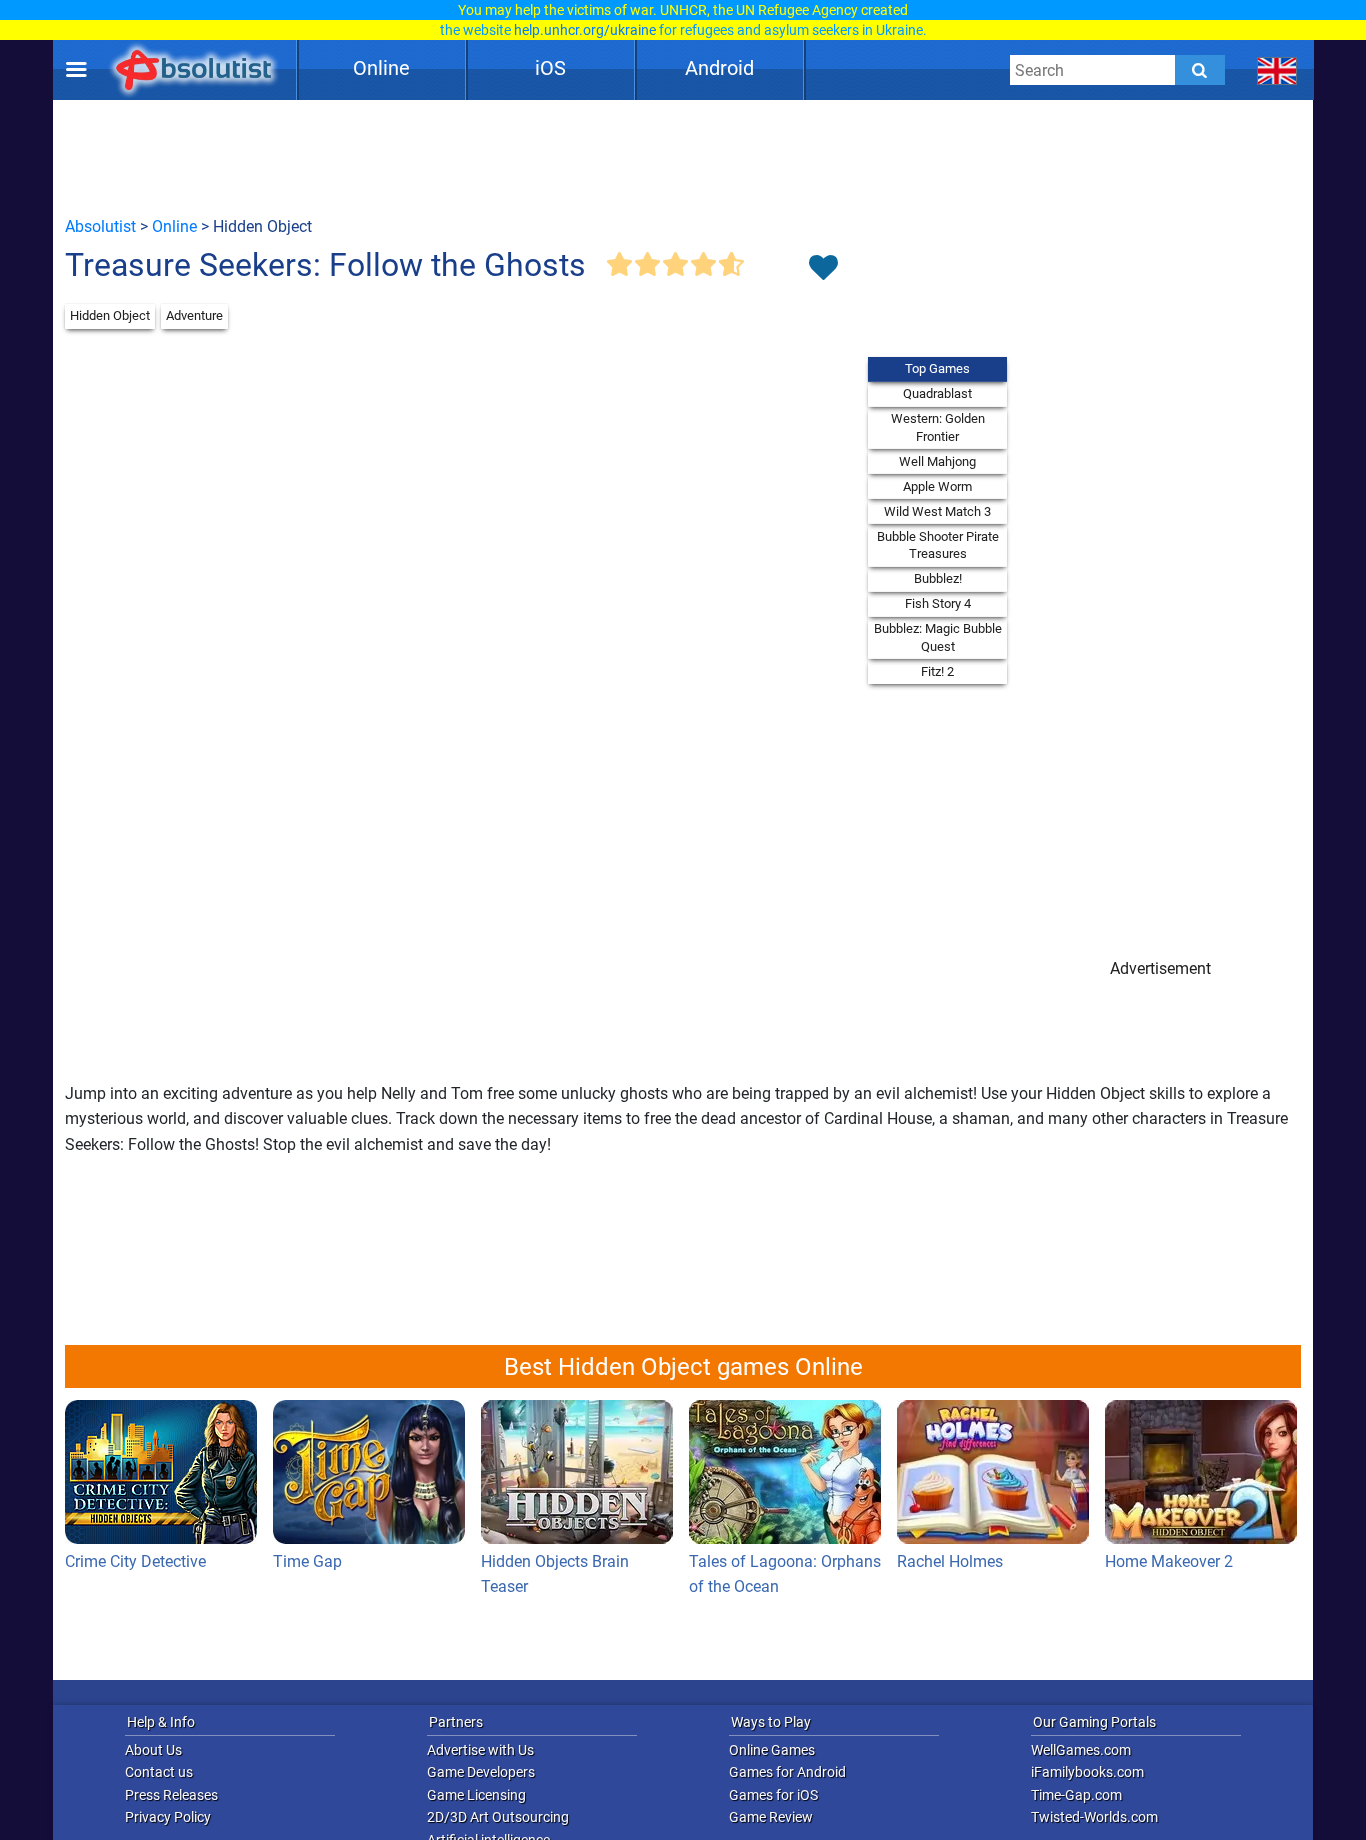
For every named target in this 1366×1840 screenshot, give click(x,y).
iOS (550, 68)
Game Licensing (476, 1795)
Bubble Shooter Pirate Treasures (938, 545)
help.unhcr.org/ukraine (585, 30)
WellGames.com (1081, 1750)
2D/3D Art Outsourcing (498, 1817)
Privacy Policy (168, 1817)
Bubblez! (938, 578)
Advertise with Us (480, 1750)
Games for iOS (773, 1795)
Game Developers (481, 1772)
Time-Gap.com (1076, 1795)
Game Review (771, 1817)
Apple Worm (937, 486)
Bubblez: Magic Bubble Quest (938, 637)
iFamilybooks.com (1087, 1772)
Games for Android (787, 1772)
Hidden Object (110, 315)
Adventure (194, 315)
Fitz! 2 (937, 671)
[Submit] (1200, 70)
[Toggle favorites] (823, 269)
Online (381, 68)
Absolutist (100, 226)
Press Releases (171, 1795)
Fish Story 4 (938, 603)
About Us (153, 1750)
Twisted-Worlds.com (1094, 1817)
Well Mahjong (937, 461)
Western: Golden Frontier (938, 427)
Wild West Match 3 (937, 511)
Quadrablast (937, 393)
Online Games (772, 1750)
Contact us (159, 1772)
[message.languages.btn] (1277, 70)
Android (719, 68)
